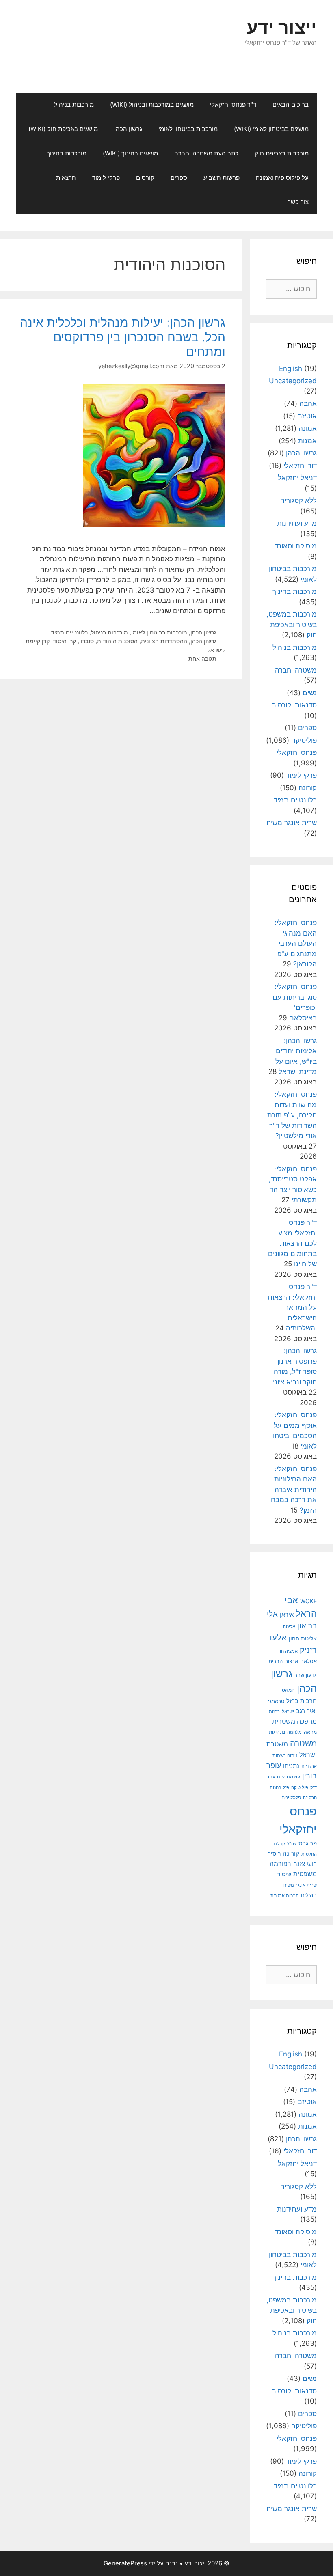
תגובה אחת (202, 659)
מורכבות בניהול (74, 105)
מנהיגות (277, 1732)
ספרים (179, 178)
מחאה (310, 1732)
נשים (310, 693)
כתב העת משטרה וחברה (206, 153)
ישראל (288, 1712)
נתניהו (291, 1766)
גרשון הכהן (128, 129)
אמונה (308, 428)
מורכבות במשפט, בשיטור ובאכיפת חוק (292, 624)
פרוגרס (308, 1843)
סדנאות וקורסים (294, 705)
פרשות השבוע (222, 178)
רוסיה (274, 1854)
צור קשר (298, 202)
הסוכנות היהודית (117, 641)
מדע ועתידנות (297, 523)
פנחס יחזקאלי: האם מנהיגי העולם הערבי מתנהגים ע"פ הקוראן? (296, 943)
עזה (281, 1777)
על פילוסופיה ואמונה (282, 178)
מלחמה (294, 1732)
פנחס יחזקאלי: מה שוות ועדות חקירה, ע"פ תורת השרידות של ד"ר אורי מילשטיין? (292, 1115)
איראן (287, 1614)
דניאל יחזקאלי (296, 478)
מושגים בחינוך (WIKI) (130, 153)
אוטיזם (307, 416)
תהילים (309, 1895)
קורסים (145, 178)
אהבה (308, 403)
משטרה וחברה (296, 670)
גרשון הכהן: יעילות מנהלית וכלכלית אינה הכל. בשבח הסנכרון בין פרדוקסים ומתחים (123, 337)
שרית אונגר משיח (292, 823)
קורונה (308, 788)
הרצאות (66, 178)
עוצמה (293, 1777)
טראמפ (276, 1701)
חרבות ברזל (302, 1701)
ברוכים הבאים (291, 105)
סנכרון (86, 641)
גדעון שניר (306, 1675)
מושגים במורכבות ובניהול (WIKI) (152, 105)
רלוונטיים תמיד (69, 632)
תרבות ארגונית (285, 1895)
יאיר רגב (306, 1711)
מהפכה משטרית (294, 1721)
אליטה (289, 1627)
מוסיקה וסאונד (296, 546)
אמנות (307, 441)
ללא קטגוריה (298, 500)
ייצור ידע (282, 27)
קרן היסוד (64, 641)
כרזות (274, 1712)
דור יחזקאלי (300, 466)
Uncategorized (293, 381)
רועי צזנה (305, 1864)
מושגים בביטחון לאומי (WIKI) (271, 129)
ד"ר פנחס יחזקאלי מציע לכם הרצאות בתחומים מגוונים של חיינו (292, 1243)
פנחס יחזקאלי (297, 752)
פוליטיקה (304, 740)
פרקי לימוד (106, 178)
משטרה (303, 1743)
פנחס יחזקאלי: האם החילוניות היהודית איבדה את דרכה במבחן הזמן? (293, 1490)
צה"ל (292, 1844)
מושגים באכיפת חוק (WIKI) (63, 129)
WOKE (308, 1601)
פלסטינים (291, 1798)
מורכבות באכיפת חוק (282, 153)
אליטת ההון (303, 1638)
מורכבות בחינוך (67, 153)
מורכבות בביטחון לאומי (188, 129)
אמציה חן (289, 1651)
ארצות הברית (283, 1661)
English (291, 369)
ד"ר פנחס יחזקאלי (233, 105)
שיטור (284, 1874)
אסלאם (308, 1661)
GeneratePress (125, 2563)
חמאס (288, 1690)
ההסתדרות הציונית (164, 641)
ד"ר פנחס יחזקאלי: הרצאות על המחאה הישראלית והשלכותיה (292, 1307)
